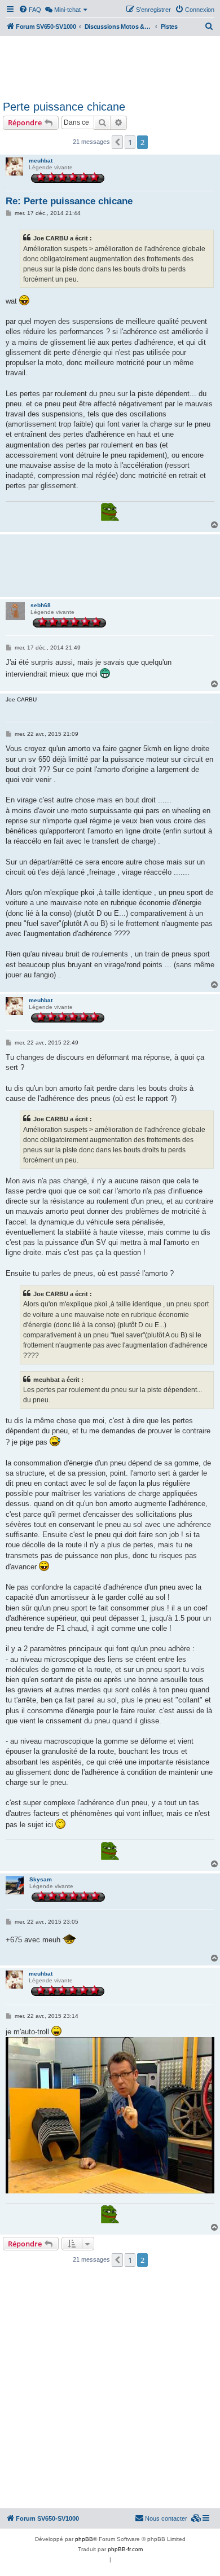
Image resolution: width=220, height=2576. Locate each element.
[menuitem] (30, 10)
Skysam (41, 1879)
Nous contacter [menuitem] (166, 2518)
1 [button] (130, 142)
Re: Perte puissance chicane (69, 201)
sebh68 (41, 605)
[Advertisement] (110, 67)
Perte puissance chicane (64, 107)
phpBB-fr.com (125, 2549)
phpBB (84, 2539)
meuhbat (41, 161)
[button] (117, 142)
